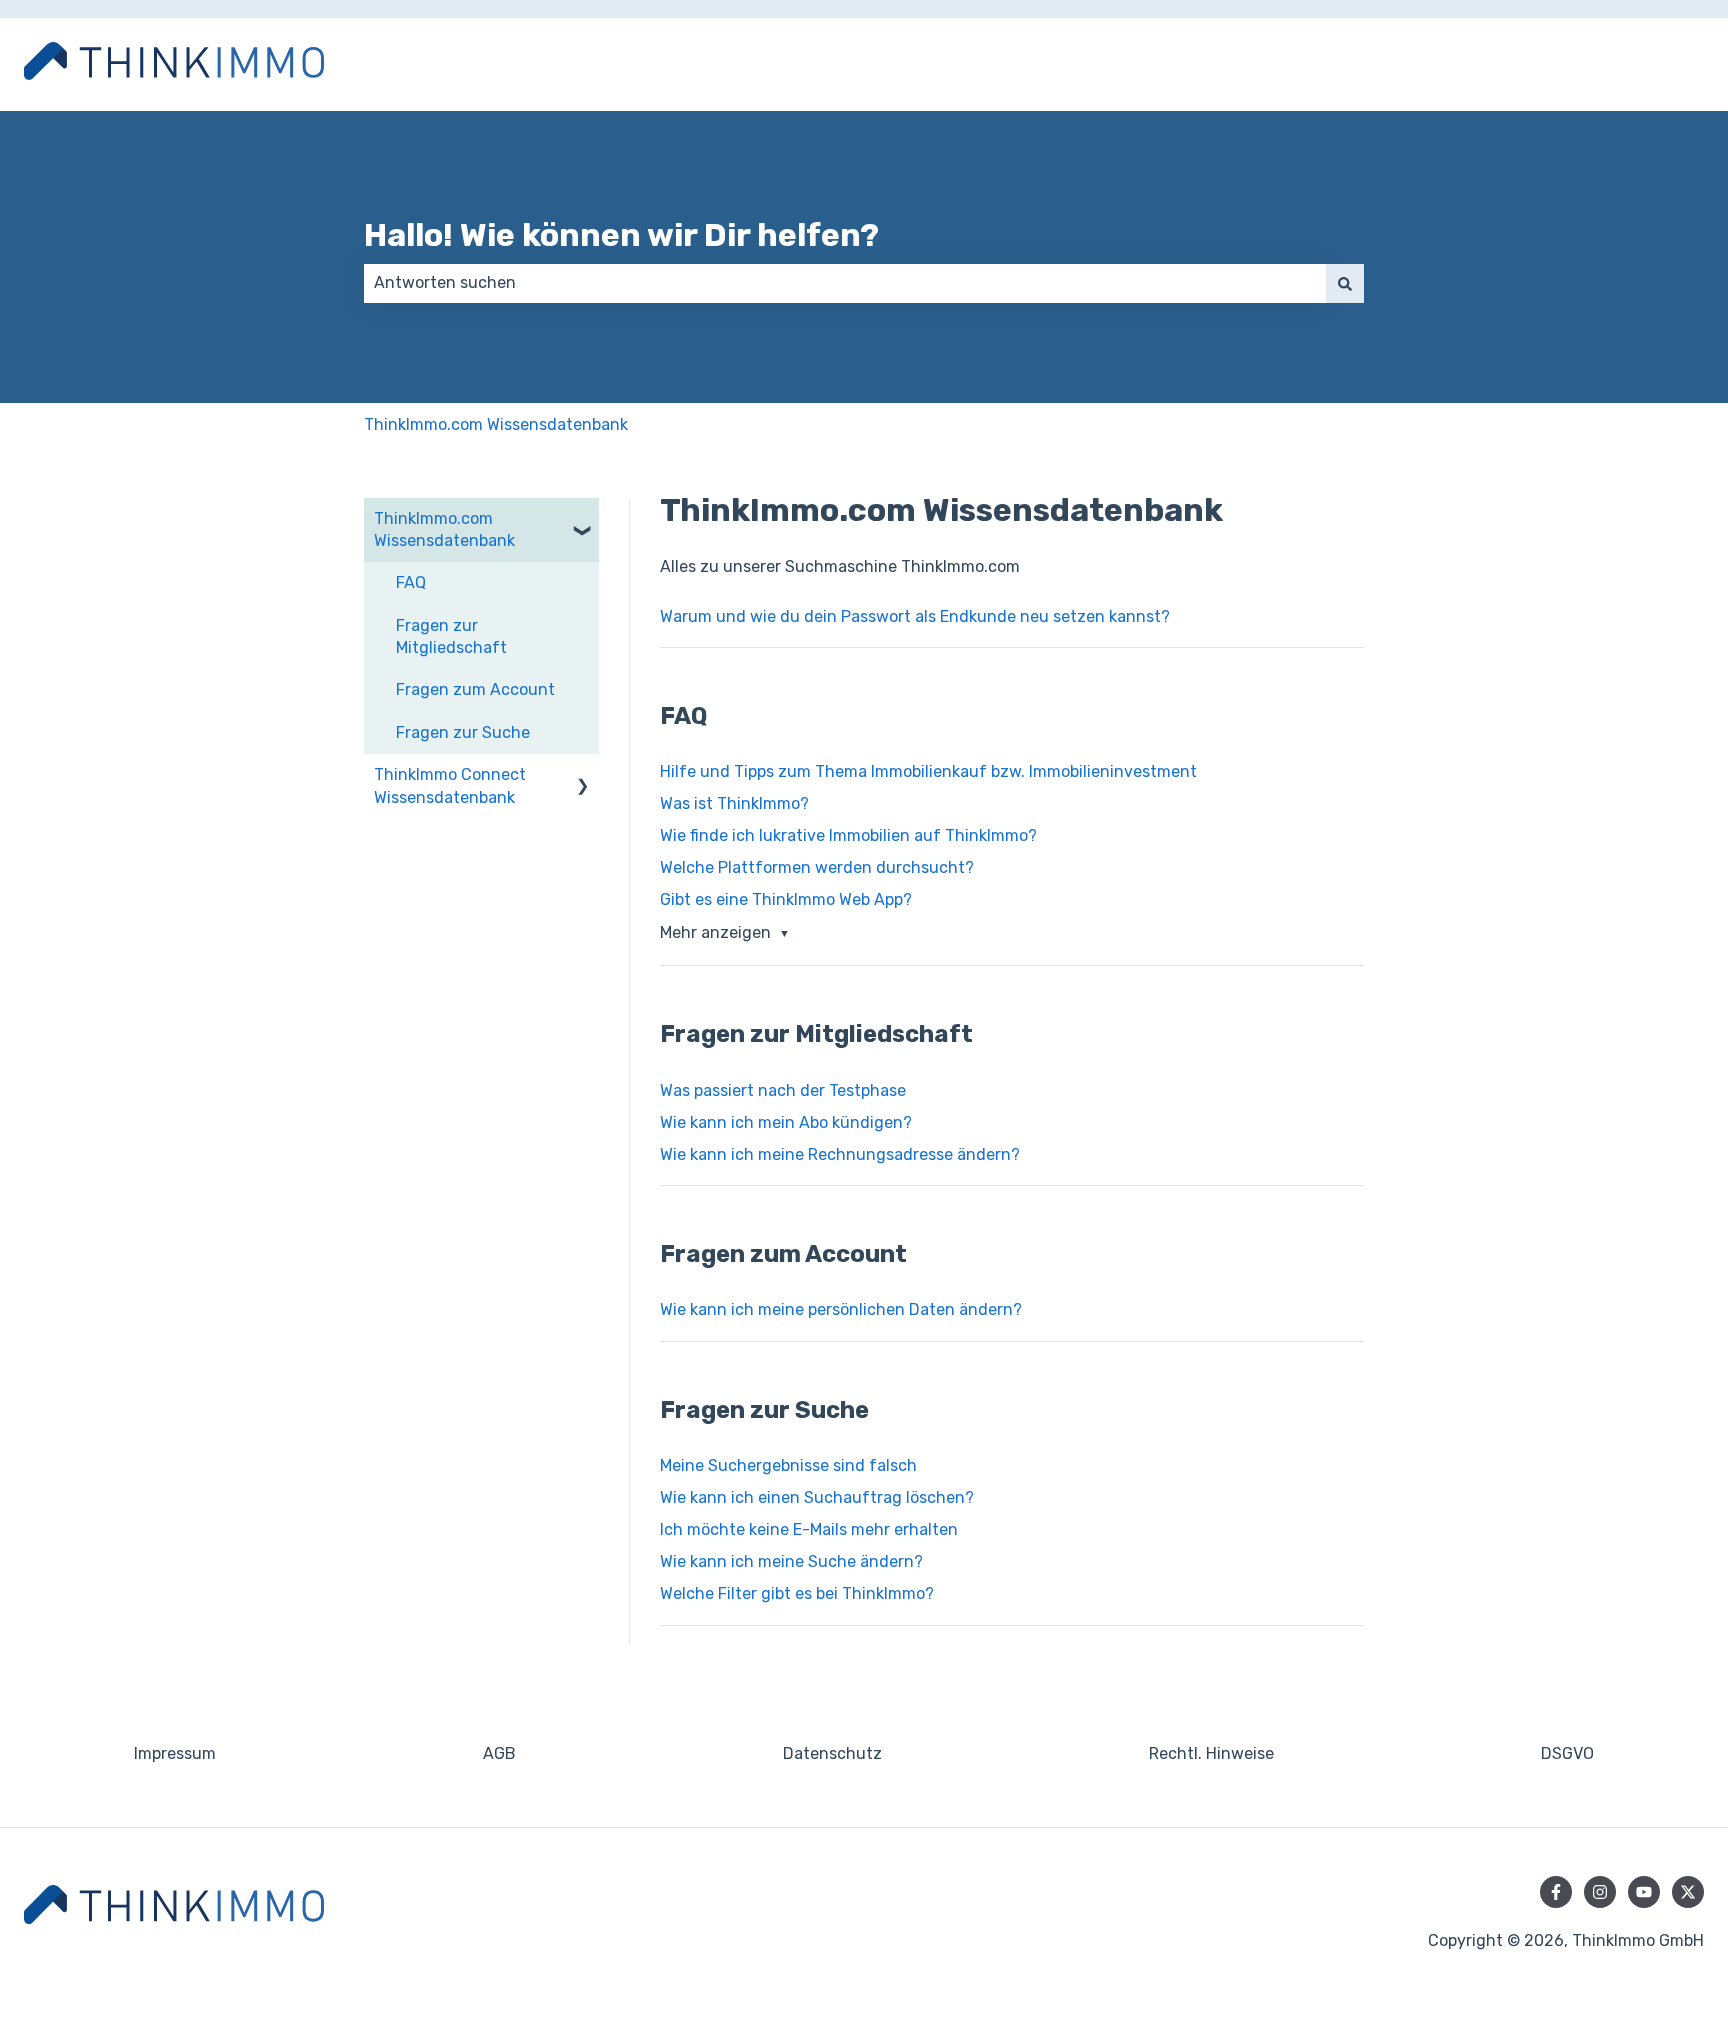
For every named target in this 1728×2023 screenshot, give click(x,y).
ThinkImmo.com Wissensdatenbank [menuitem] (444, 529)
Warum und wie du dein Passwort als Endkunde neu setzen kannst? (915, 616)
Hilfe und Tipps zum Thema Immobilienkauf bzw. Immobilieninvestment (928, 771)
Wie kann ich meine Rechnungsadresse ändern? (840, 1154)
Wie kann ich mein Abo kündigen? (786, 1122)
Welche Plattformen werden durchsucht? (817, 867)
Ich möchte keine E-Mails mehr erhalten (809, 1529)
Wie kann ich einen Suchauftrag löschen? (817, 1497)
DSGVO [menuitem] (1567, 1753)
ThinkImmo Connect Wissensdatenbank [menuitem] (450, 785)
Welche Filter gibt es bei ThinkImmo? (797, 1593)
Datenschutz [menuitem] (832, 1753)
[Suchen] (1345, 283)
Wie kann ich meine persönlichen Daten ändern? (841, 1309)
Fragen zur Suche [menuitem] (463, 732)
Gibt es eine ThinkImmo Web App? (786, 899)
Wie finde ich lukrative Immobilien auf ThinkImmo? (848, 835)
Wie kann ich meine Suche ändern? (791, 1561)
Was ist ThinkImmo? (734, 803)
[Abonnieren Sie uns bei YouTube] (1644, 1892)
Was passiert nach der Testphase (783, 1090)
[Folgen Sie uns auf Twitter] (1688, 1892)
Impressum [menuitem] (175, 1753)
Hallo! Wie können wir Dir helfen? (621, 235)
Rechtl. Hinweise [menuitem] (1211, 1753)
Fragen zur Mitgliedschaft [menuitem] (451, 636)
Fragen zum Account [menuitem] (475, 689)
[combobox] (845, 283)
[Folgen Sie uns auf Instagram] (1600, 1892)
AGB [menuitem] (499, 1753)
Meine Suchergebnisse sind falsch (788, 1465)
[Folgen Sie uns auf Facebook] (1556, 1892)
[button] (583, 520)
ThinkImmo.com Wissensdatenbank (496, 424)
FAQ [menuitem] (411, 582)
